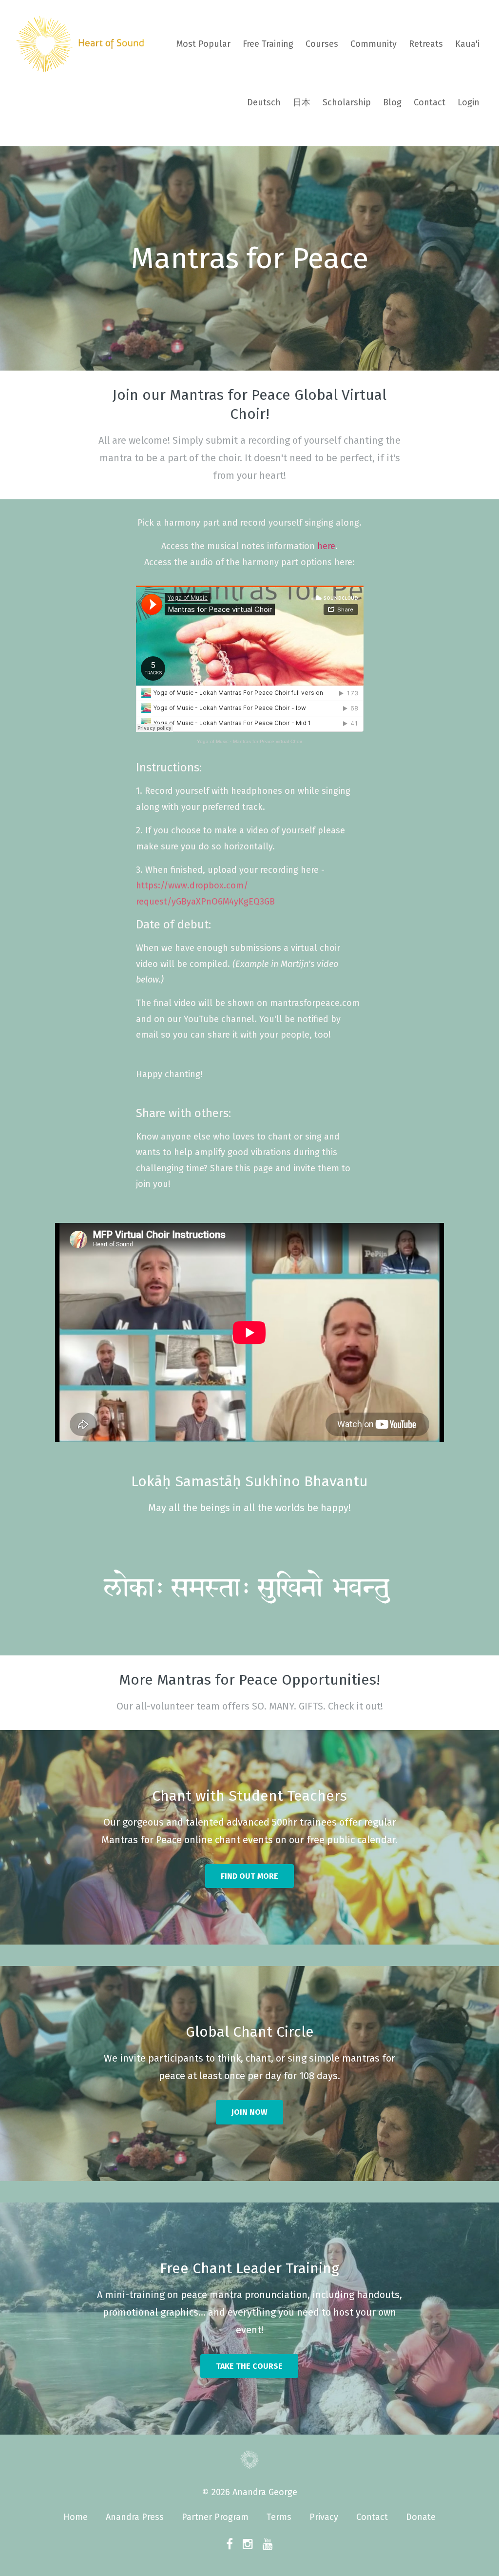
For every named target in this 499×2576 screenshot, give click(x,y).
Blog (392, 102)
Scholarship (347, 102)
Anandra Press (135, 2517)
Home (76, 2517)
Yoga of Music (213, 741)
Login (469, 102)
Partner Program (215, 2517)
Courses (322, 44)
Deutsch (264, 102)
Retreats (426, 44)
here (326, 546)
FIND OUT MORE (249, 1876)
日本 (302, 102)
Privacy (324, 2517)
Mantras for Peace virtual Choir (268, 741)
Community (374, 44)
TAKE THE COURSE (249, 2366)
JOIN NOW (249, 2112)
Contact (430, 102)
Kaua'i (467, 44)
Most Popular (203, 44)
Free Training (268, 44)
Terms (279, 2517)
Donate (421, 2517)
